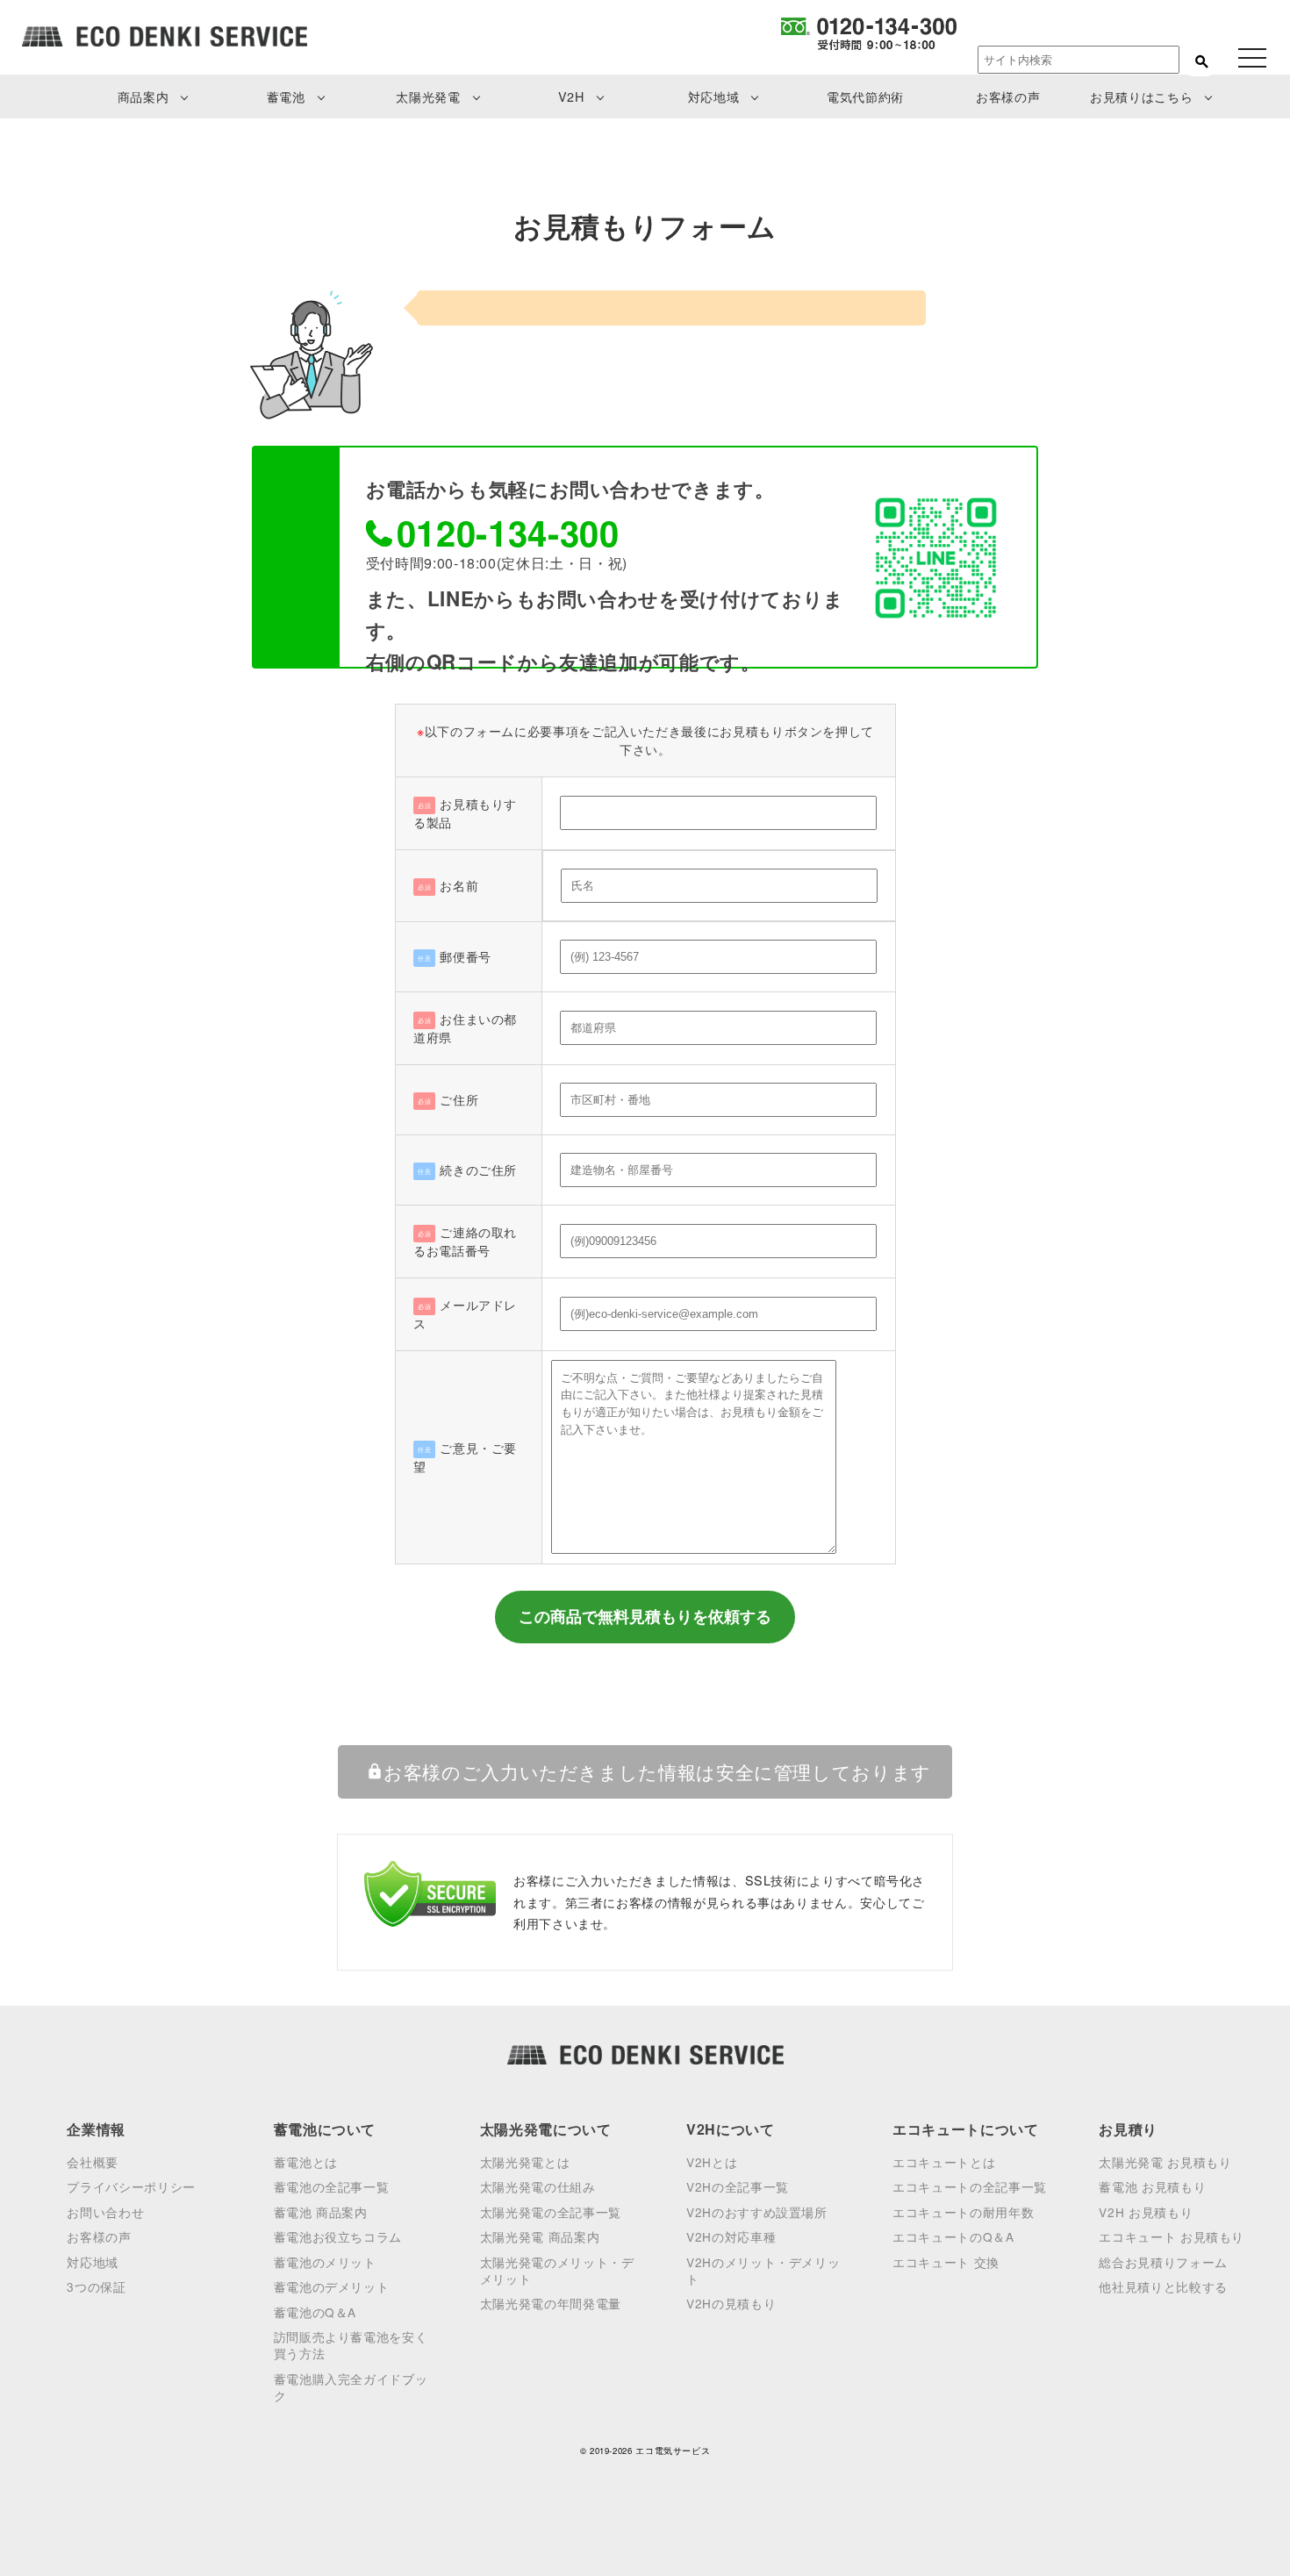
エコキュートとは (944, 2162)
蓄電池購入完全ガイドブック (351, 2387)
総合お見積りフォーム (1163, 2262)
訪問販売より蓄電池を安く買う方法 (351, 2345)
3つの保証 (96, 2286)
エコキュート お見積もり (1172, 2236)
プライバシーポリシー (131, 2186)
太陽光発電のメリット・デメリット (557, 2270)
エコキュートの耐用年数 (963, 2212)
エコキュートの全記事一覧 (970, 2186)
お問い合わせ (105, 2212)
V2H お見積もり (1146, 2212)
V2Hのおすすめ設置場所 (757, 2212)
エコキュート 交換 (946, 2262)
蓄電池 (286, 96)
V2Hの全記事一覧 (738, 2186)
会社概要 (93, 2162)
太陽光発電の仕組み (538, 2186)
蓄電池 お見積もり (1152, 2186)
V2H (571, 96)
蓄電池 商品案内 (321, 2212)
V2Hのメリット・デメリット (763, 2270)
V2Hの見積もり (731, 2303)
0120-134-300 (508, 532)
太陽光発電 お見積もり (1165, 2162)
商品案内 (143, 96)
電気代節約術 (865, 96)
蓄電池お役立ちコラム (338, 2236)
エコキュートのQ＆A (953, 2236)
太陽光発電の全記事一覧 (551, 2212)
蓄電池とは (306, 2162)
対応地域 (714, 96)
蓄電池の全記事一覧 (332, 2186)
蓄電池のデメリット (332, 2286)
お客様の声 (1008, 96)
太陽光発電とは (525, 2162)
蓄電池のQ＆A (315, 2312)
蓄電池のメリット (325, 2262)
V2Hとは (712, 2162)
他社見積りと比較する (1163, 2286)
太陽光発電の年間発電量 (551, 2303)
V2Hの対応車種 (731, 2236)
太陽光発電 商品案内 (540, 2236)
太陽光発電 (428, 96)
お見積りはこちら (1141, 96)
